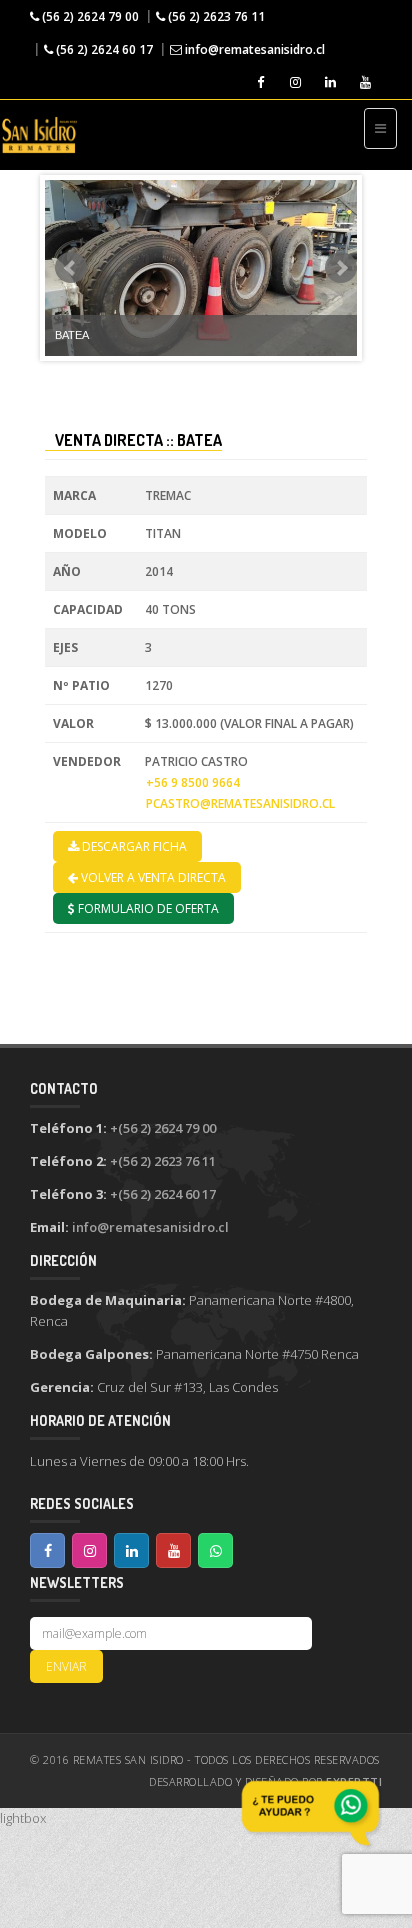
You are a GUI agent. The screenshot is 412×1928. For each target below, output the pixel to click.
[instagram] (294, 82)
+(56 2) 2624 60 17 (163, 1194)
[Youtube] (364, 82)
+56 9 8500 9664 (193, 782)
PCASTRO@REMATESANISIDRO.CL (240, 803)
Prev (71, 268)
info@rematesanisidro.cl (253, 49)
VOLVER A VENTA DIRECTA (152, 877)
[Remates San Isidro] (39, 135)
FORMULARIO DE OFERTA (147, 908)
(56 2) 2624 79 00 (89, 16)
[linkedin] (329, 82)
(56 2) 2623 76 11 (215, 16)
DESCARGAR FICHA (133, 846)
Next (341, 268)
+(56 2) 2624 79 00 (163, 1128)
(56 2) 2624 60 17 (103, 49)
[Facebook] (259, 82)
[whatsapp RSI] (310, 1813)
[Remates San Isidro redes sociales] (47, 1550)
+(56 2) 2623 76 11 (163, 1161)
